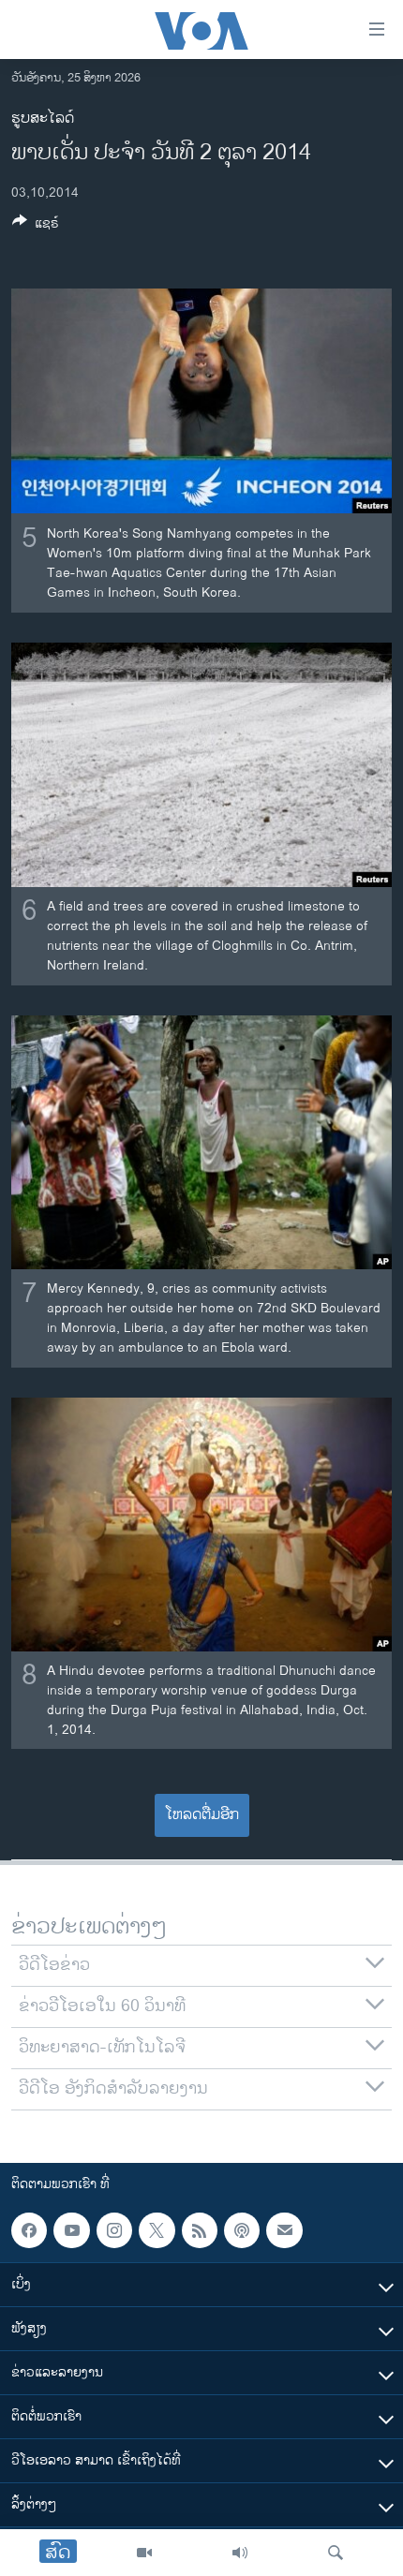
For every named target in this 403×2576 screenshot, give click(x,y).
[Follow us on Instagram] (114, 2230)
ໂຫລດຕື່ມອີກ (202, 1815)
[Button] (36, 226)
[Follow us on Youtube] (71, 2230)
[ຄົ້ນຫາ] (336, 2553)
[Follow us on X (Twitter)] (157, 2230)
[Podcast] (242, 2230)
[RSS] (200, 2230)
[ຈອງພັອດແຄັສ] (284, 2230)
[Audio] (240, 2553)
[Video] (144, 2553)
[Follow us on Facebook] (29, 2230)
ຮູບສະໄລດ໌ (43, 118)
